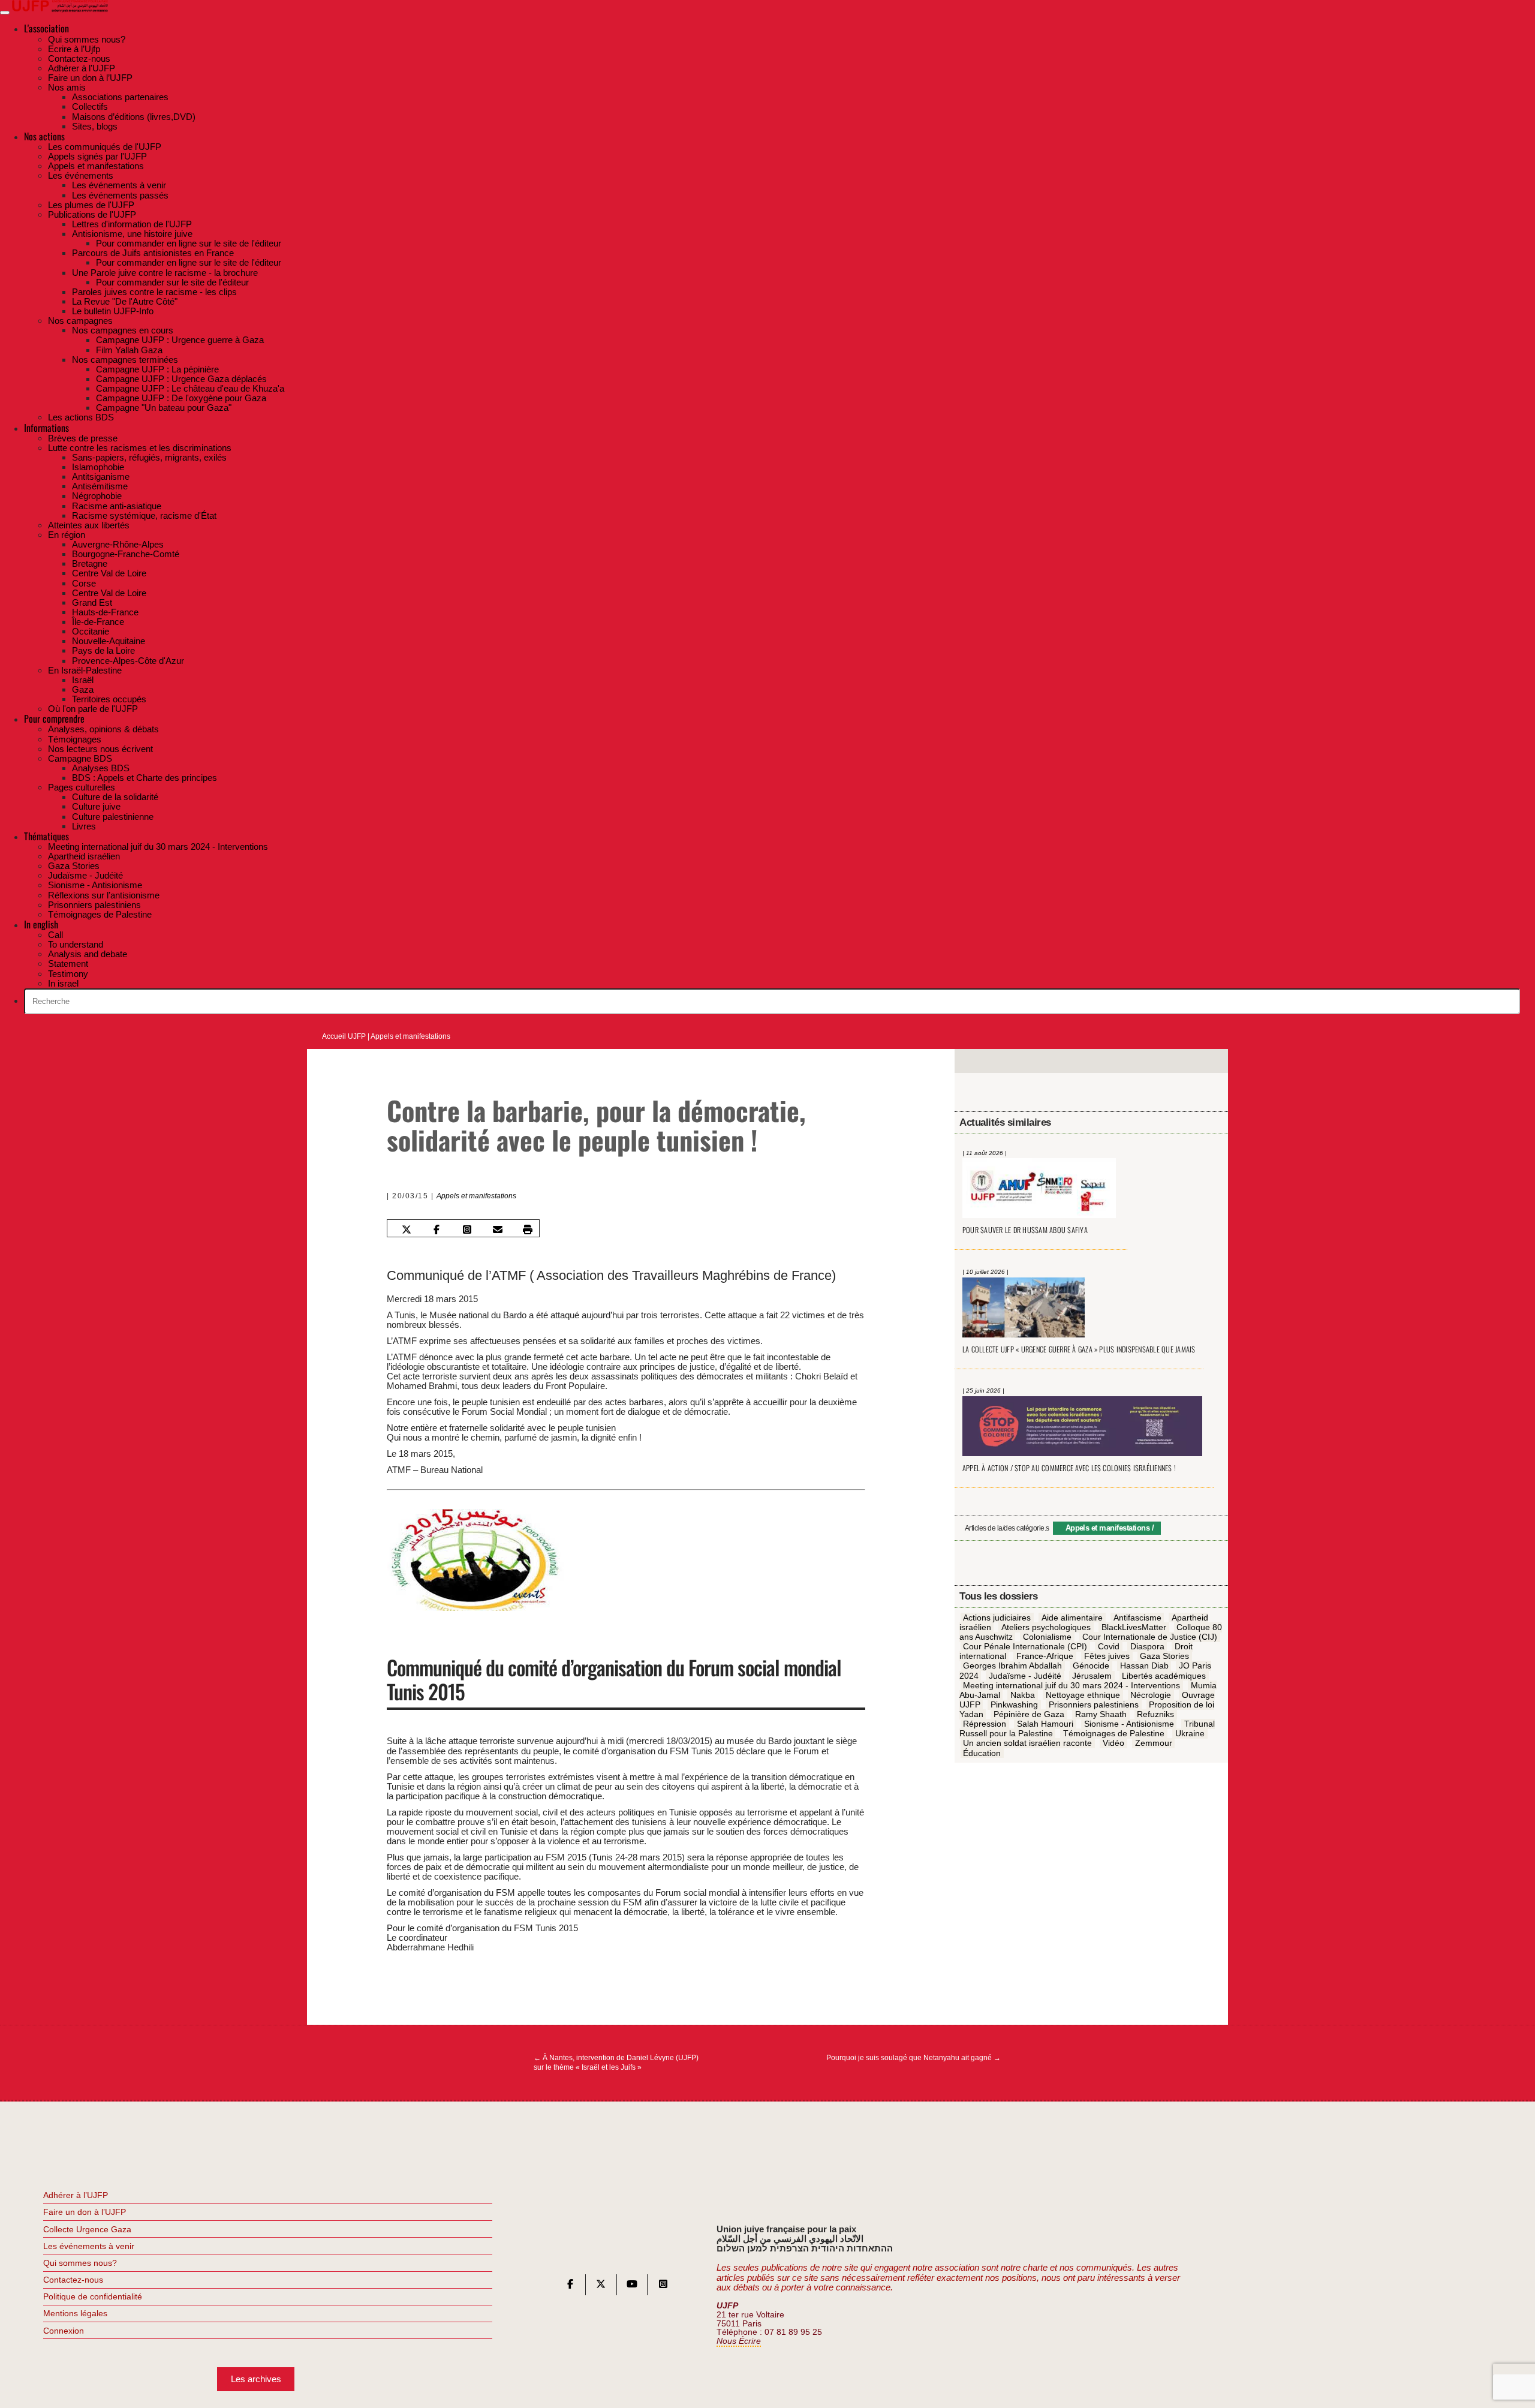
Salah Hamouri (1045, 1724)
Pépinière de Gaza (1029, 1715)
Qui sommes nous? (80, 2263)
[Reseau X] (601, 2287)
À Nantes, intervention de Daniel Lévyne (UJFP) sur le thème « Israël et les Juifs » (616, 2063)
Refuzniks (1155, 1715)
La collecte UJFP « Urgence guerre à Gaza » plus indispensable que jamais (1079, 1349)
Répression (985, 1724)
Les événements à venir (89, 2246)
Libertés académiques (1164, 1676)
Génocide (1091, 1666)
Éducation (982, 1753)
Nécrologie (1151, 1695)
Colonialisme (1047, 1637)
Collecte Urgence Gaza (87, 2229)
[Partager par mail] (497, 1229)
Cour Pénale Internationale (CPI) (1025, 1647)
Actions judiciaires (997, 1618)
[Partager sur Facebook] (437, 1229)
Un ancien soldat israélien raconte (1027, 1743)
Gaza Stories (1164, 1657)
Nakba (1023, 1695)
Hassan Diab (1144, 1666)
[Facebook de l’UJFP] (570, 2287)
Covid (1109, 1647)
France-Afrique (1045, 1657)
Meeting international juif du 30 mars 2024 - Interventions (1072, 1685)
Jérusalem (1092, 1676)
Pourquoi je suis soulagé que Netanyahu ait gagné (914, 2058)
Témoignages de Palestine (1114, 1734)
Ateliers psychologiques (1046, 1628)
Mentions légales (75, 2313)
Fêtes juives (1107, 1657)
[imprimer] (528, 1229)
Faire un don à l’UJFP (85, 2212)
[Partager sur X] (406, 1229)
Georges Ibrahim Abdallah (1012, 1666)
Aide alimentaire (1072, 1618)
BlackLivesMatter (1134, 1628)
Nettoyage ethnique (1083, 1695)
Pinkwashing (1014, 1705)
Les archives (256, 2379)
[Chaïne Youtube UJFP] (632, 2287)
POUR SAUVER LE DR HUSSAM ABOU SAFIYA (1025, 1230)
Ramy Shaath (1101, 1715)
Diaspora (1147, 1647)
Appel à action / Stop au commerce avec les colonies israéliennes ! (1069, 1468)
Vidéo (1113, 1743)
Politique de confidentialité (93, 2296)
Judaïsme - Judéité (1025, 1676)
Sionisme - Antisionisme (1129, 1724)
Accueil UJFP (344, 1036)
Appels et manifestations (410, 1036)
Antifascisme (1137, 1618)
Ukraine (1190, 1734)
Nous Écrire (739, 2341)
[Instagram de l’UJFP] (663, 2287)
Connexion (64, 2331)
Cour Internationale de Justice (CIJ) (1150, 1637)
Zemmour (1154, 1743)
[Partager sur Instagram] (467, 1229)
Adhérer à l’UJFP (76, 2195)
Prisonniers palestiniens (1094, 1705)
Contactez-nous (73, 2280)
